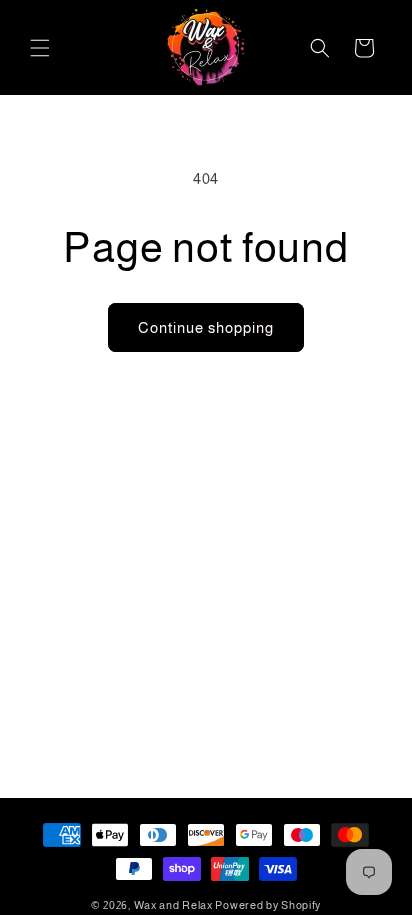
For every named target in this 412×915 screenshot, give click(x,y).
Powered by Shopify (268, 905)
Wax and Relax (173, 905)
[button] (40, 48)
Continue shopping (206, 327)
